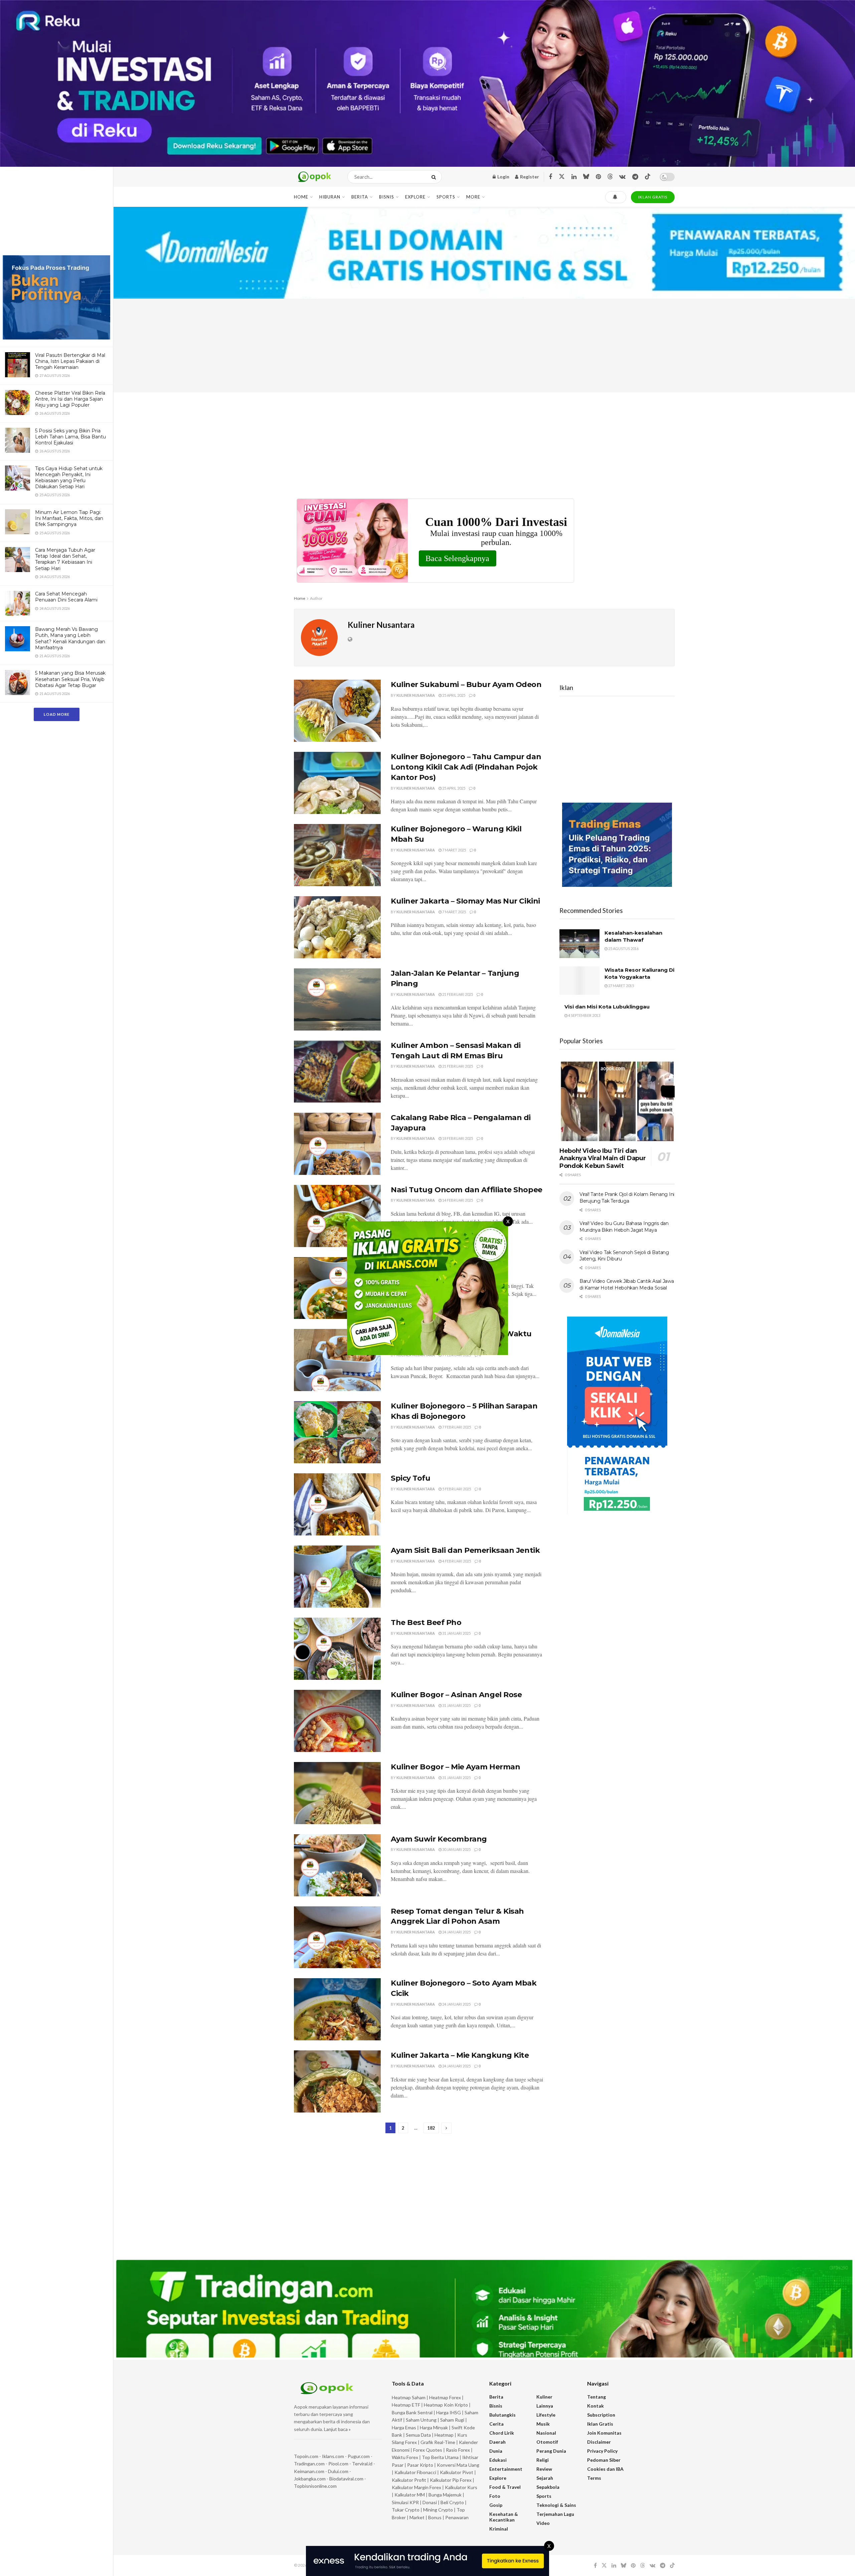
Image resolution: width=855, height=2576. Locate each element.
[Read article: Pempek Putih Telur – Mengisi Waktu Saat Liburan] (337, 1360)
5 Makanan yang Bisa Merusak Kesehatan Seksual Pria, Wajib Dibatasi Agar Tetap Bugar (70, 679)
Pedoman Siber (604, 2460)
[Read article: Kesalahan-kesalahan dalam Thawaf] (579, 944)
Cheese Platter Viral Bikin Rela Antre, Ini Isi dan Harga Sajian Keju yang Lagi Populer (70, 399)
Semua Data (418, 2435)
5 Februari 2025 (456, 1489)
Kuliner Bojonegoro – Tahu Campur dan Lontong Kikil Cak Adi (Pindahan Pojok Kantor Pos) (466, 767)
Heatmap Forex (445, 2397)
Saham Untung (421, 2420)
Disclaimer (599, 2442)
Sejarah (545, 2478)
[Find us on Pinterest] (598, 177)
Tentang (596, 2397)
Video (543, 2523)
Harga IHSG (449, 2412)
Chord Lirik (502, 2433)
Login (503, 177)
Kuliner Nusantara (416, 695)
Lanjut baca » (337, 2429)
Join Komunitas (604, 2433)
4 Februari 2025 (456, 1561)
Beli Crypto (452, 2502)
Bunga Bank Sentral (412, 2412)
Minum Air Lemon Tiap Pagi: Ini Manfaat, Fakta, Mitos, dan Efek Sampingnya (69, 518)
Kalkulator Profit (409, 2480)
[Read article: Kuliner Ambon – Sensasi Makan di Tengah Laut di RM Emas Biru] (337, 1072)
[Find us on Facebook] (550, 177)
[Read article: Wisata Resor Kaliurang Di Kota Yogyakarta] (579, 981)
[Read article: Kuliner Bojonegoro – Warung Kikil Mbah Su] (337, 855)
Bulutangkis (502, 2415)
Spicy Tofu (411, 1478)
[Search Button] (435, 177)
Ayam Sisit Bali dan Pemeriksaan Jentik (465, 1550)
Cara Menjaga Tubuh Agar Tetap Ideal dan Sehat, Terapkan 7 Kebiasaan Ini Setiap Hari (65, 559)
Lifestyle (546, 2415)
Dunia (496, 2451)
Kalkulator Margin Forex (416, 2487)
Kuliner (544, 2397)
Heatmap (444, 2435)
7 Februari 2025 (456, 1355)
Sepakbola (548, 2487)
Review (544, 2469)
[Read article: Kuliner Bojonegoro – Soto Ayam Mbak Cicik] (337, 2009)
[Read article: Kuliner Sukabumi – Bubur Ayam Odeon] (337, 711)
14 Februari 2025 (457, 1200)
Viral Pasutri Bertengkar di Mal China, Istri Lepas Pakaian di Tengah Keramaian (70, 361)
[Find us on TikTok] (648, 177)
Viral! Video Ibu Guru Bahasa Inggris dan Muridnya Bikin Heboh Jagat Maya (624, 1227)
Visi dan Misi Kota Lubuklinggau (607, 1007)
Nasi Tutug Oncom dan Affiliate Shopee (467, 1190)
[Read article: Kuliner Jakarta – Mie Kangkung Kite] (337, 2081)
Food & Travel (505, 2487)
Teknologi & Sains (556, 2505)
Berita (360, 197)
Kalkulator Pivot (457, 2472)
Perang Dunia (551, 2451)
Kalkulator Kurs (461, 2487)
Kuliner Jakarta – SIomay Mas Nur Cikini (465, 901)
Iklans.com (333, 2456)
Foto (495, 2496)
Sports (446, 197)
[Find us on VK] (622, 177)
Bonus (435, 2517)
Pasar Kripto (420, 2465)
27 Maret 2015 (621, 986)
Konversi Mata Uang (458, 2465)
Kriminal (499, 2529)
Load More (57, 714)
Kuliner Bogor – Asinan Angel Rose (456, 1695)
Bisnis (387, 197)
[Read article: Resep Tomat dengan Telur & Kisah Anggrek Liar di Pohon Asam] (337, 1937)
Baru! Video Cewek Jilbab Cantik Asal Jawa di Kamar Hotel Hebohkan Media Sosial (627, 1284)
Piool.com (338, 2464)
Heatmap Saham (409, 2397)
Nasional (546, 2433)
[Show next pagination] (447, 2128)
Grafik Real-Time (438, 2442)
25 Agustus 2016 (623, 948)
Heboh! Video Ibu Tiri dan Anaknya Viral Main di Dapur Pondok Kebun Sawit (603, 1158)
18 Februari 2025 (457, 1138)
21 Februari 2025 (457, 994)
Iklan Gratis (600, 2424)
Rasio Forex (458, 2450)
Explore (415, 197)
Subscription (601, 2415)
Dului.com (338, 2471)
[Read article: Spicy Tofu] (337, 1504)
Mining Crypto (438, 2510)
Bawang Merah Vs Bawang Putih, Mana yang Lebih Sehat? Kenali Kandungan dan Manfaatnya (70, 638)
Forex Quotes (428, 2450)
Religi (543, 2460)
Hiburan (330, 197)
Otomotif (547, 2442)
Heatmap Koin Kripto (446, 2405)
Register (529, 177)
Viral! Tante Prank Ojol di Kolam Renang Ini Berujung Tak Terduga (627, 1198)
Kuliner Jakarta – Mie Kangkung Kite (460, 2055)
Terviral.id (362, 2464)
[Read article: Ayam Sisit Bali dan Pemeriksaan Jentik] (337, 1577)
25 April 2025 (453, 695)
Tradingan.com (309, 2464)
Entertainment (506, 2469)
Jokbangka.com (310, 2479)
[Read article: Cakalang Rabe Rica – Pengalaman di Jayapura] (337, 1144)
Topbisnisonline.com (315, 2486)
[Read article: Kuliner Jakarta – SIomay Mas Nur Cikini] (337, 927)
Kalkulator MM (410, 2495)
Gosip (496, 2505)
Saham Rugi (452, 2420)
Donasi (430, 2502)
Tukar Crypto (406, 2510)
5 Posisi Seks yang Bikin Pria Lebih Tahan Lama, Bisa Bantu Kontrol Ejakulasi (70, 437)
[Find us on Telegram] (635, 177)
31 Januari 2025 (456, 1633)
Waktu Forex (405, 2457)
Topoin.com (306, 2456)
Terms (594, 2478)
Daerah (497, 2442)
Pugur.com (359, 2456)
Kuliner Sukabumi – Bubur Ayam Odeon (466, 685)
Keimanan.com (309, 2471)
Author (316, 598)
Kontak (595, 2406)
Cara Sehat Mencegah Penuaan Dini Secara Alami (66, 597)
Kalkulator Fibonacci (415, 2472)
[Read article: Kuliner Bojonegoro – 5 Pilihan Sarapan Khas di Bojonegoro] (337, 1432)
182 (431, 2128)
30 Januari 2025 (456, 1849)
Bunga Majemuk (445, 2495)
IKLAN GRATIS (653, 197)
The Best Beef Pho (426, 1622)
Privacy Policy (602, 2451)
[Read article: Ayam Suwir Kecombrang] (337, 1865)
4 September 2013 (584, 1015)
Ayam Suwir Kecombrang (439, 1839)
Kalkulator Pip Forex (451, 2480)
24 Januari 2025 (456, 1932)
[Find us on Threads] (610, 177)
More (473, 197)
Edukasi (498, 2460)
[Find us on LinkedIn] (574, 177)
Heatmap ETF (406, 2405)
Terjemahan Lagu (555, 2514)
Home (301, 197)
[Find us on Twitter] (562, 177)
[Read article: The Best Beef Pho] (337, 1649)
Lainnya (545, 2406)
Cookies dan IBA (605, 2469)
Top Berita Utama (440, 2457)
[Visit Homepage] (315, 177)
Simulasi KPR (405, 2502)
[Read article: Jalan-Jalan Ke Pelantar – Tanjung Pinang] (337, 999)
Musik (543, 2424)
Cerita (496, 2424)
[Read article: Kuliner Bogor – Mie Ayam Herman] (337, 1793)
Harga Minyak (434, 2427)
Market (417, 2517)
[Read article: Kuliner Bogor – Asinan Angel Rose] (337, 1721)
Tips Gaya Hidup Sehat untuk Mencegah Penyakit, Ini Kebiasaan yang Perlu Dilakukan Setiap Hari (69, 478)
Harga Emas (404, 2427)
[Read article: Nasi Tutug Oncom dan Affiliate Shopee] (337, 1216)
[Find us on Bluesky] (586, 177)
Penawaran (457, 2517)
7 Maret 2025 (454, 850)
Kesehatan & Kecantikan (504, 2517)
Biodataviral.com (346, 2479)
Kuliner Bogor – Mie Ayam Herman (455, 1767)
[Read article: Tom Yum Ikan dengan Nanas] (337, 1288)
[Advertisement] (56, 206)
